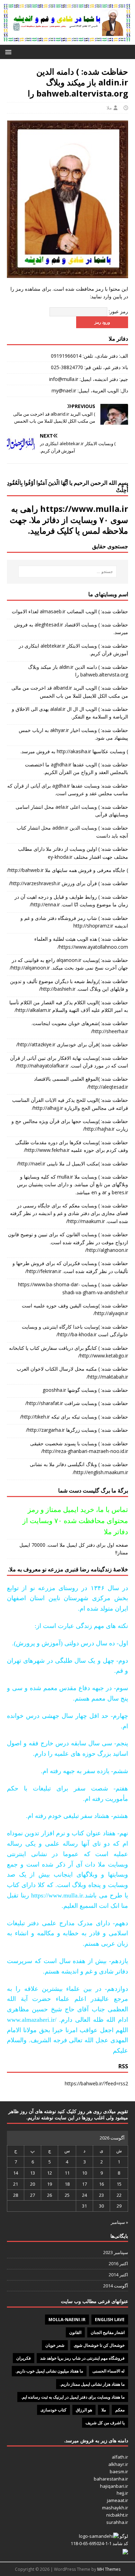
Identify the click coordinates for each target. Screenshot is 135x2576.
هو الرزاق (84, 2410)
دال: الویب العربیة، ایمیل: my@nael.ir (90, 390)
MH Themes (109, 2569)
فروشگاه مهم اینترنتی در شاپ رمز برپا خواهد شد (82, 2358)
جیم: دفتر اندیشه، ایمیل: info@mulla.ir (89, 379)
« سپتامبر (119, 2222)
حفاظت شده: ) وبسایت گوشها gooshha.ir (85, 1390)
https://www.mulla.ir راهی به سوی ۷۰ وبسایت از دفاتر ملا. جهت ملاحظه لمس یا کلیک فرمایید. (69, 519)
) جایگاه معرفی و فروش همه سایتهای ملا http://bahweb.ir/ (67, 870)
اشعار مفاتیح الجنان (108, 2332)
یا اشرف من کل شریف (105, 2423)
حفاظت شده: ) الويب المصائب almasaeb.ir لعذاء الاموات (70, 611)
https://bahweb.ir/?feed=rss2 (96, 2083)
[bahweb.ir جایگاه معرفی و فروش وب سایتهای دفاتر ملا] (67, 41)
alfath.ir (120, 2457)
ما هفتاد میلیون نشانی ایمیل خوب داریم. (49, 2371)
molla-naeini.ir (67, 2320)
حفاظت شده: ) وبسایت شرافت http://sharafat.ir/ (77, 1403)
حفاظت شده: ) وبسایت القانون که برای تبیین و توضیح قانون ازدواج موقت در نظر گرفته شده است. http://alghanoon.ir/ (68, 1242)
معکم (120, 2410)
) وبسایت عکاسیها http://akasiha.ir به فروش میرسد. (74, 751)
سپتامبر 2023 (116, 2252)
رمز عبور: (118, 311)
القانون (75, 2332)
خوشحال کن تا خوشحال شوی (99, 2345)
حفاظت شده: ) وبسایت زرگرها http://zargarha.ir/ (77, 1430)
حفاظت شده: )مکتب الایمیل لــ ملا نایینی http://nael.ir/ (73, 1164)
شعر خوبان (55, 2345)
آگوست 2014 (116, 2286)
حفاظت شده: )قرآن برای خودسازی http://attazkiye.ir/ (72, 1044)
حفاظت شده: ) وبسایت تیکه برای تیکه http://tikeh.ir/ (74, 1417)
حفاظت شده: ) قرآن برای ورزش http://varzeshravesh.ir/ (69, 883)
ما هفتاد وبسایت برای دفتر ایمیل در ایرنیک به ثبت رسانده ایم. (73, 2397)
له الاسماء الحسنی (109, 2371)
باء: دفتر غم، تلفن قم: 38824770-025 (89, 367)
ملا (109, 108)
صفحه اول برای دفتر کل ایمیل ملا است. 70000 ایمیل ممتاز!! (74, 1549)
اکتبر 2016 (118, 2263)
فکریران (24, 2358)
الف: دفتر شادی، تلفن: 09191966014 (89, 356)
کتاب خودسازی (53, 2410)
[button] (10, 52)
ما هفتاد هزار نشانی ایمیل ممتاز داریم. (92, 2384)
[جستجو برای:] (68, 572)
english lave (110, 2320)
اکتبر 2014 (118, 2275)
